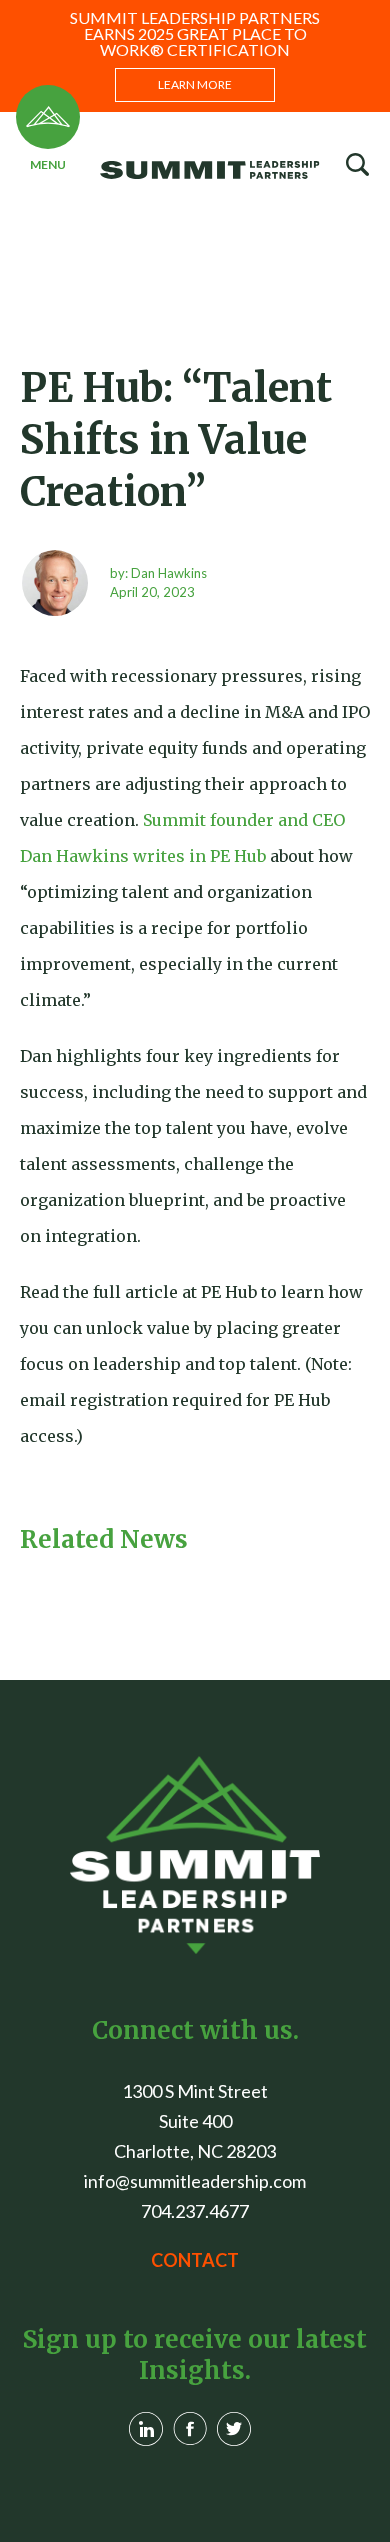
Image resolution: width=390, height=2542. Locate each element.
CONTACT (195, 2260)
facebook (190, 2429)
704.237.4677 (195, 2211)
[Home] (195, 1855)
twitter (234, 2429)
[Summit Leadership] (235, 169)
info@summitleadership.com (195, 2181)
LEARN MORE (195, 84)
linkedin (146, 2429)
